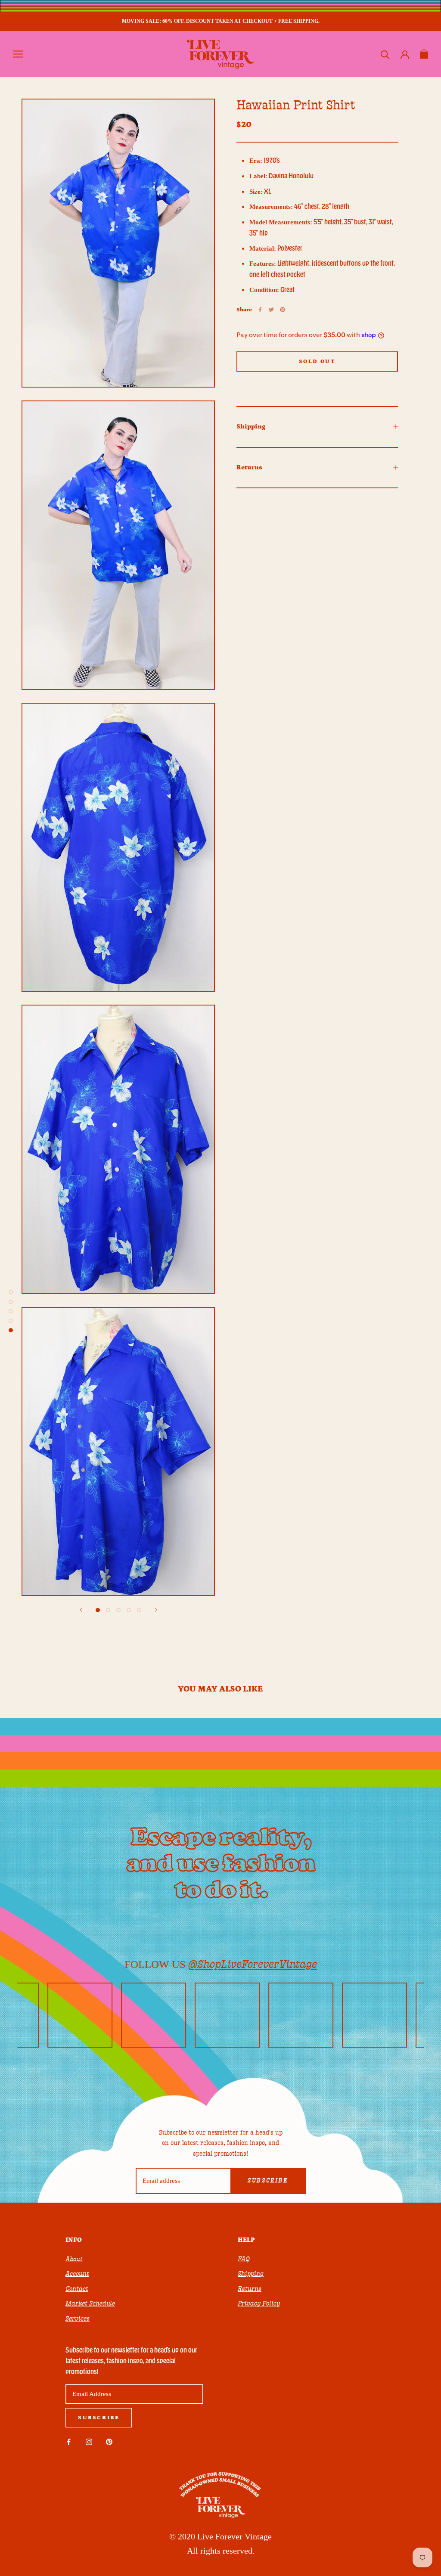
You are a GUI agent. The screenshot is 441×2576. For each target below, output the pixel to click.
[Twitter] (271, 310)
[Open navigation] (18, 54)
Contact (77, 2289)
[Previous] (81, 1610)
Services (78, 2318)
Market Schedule (90, 2303)
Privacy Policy (259, 2303)
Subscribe (268, 2181)
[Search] (385, 54)
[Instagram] (89, 2441)
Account (77, 2274)
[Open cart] (424, 54)
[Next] (156, 1610)
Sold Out (317, 362)
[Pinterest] (283, 310)
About (74, 2259)
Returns (249, 467)
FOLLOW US (221, 1964)
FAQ (244, 2259)
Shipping (251, 427)
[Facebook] (260, 310)
